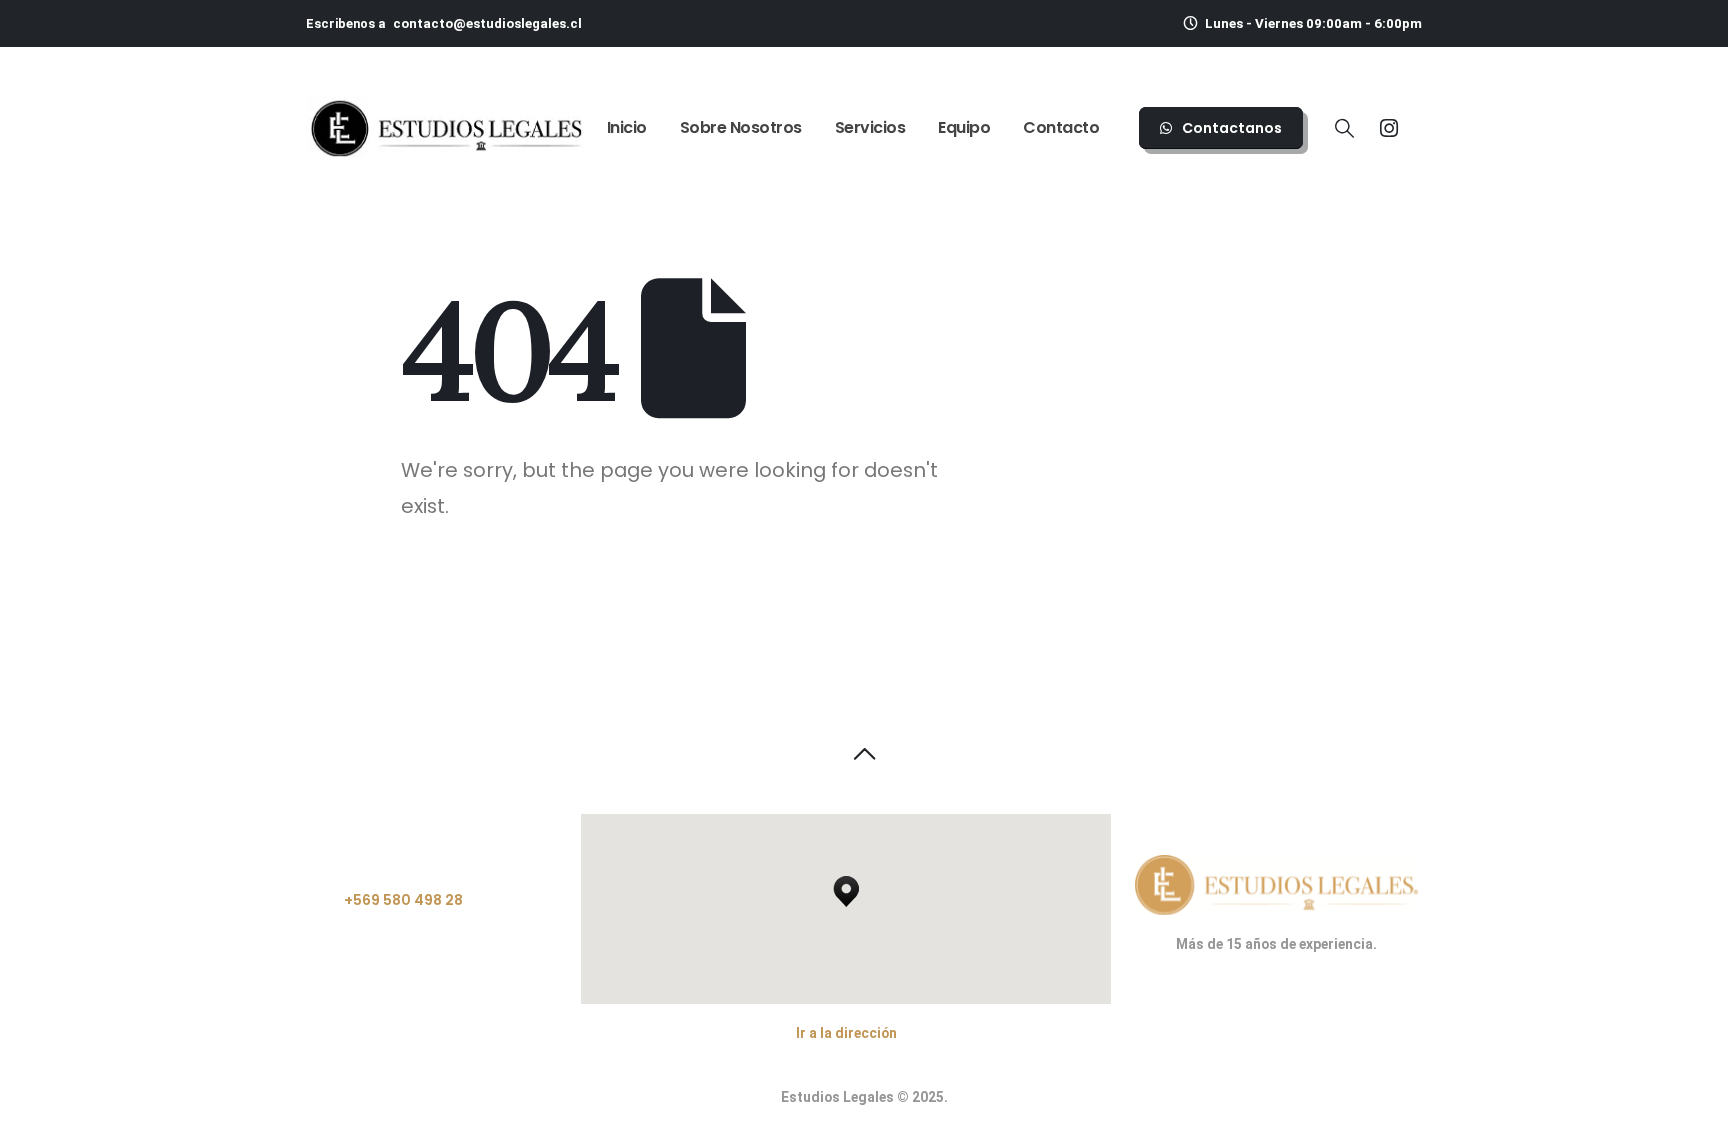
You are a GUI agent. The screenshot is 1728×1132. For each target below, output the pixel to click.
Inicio (627, 127)
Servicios (870, 127)
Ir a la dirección (846, 1033)
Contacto (1061, 127)
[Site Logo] (446, 128)
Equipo (964, 127)
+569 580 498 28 (403, 900)
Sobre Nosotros (741, 127)
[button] (1344, 129)
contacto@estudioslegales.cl (487, 23)
